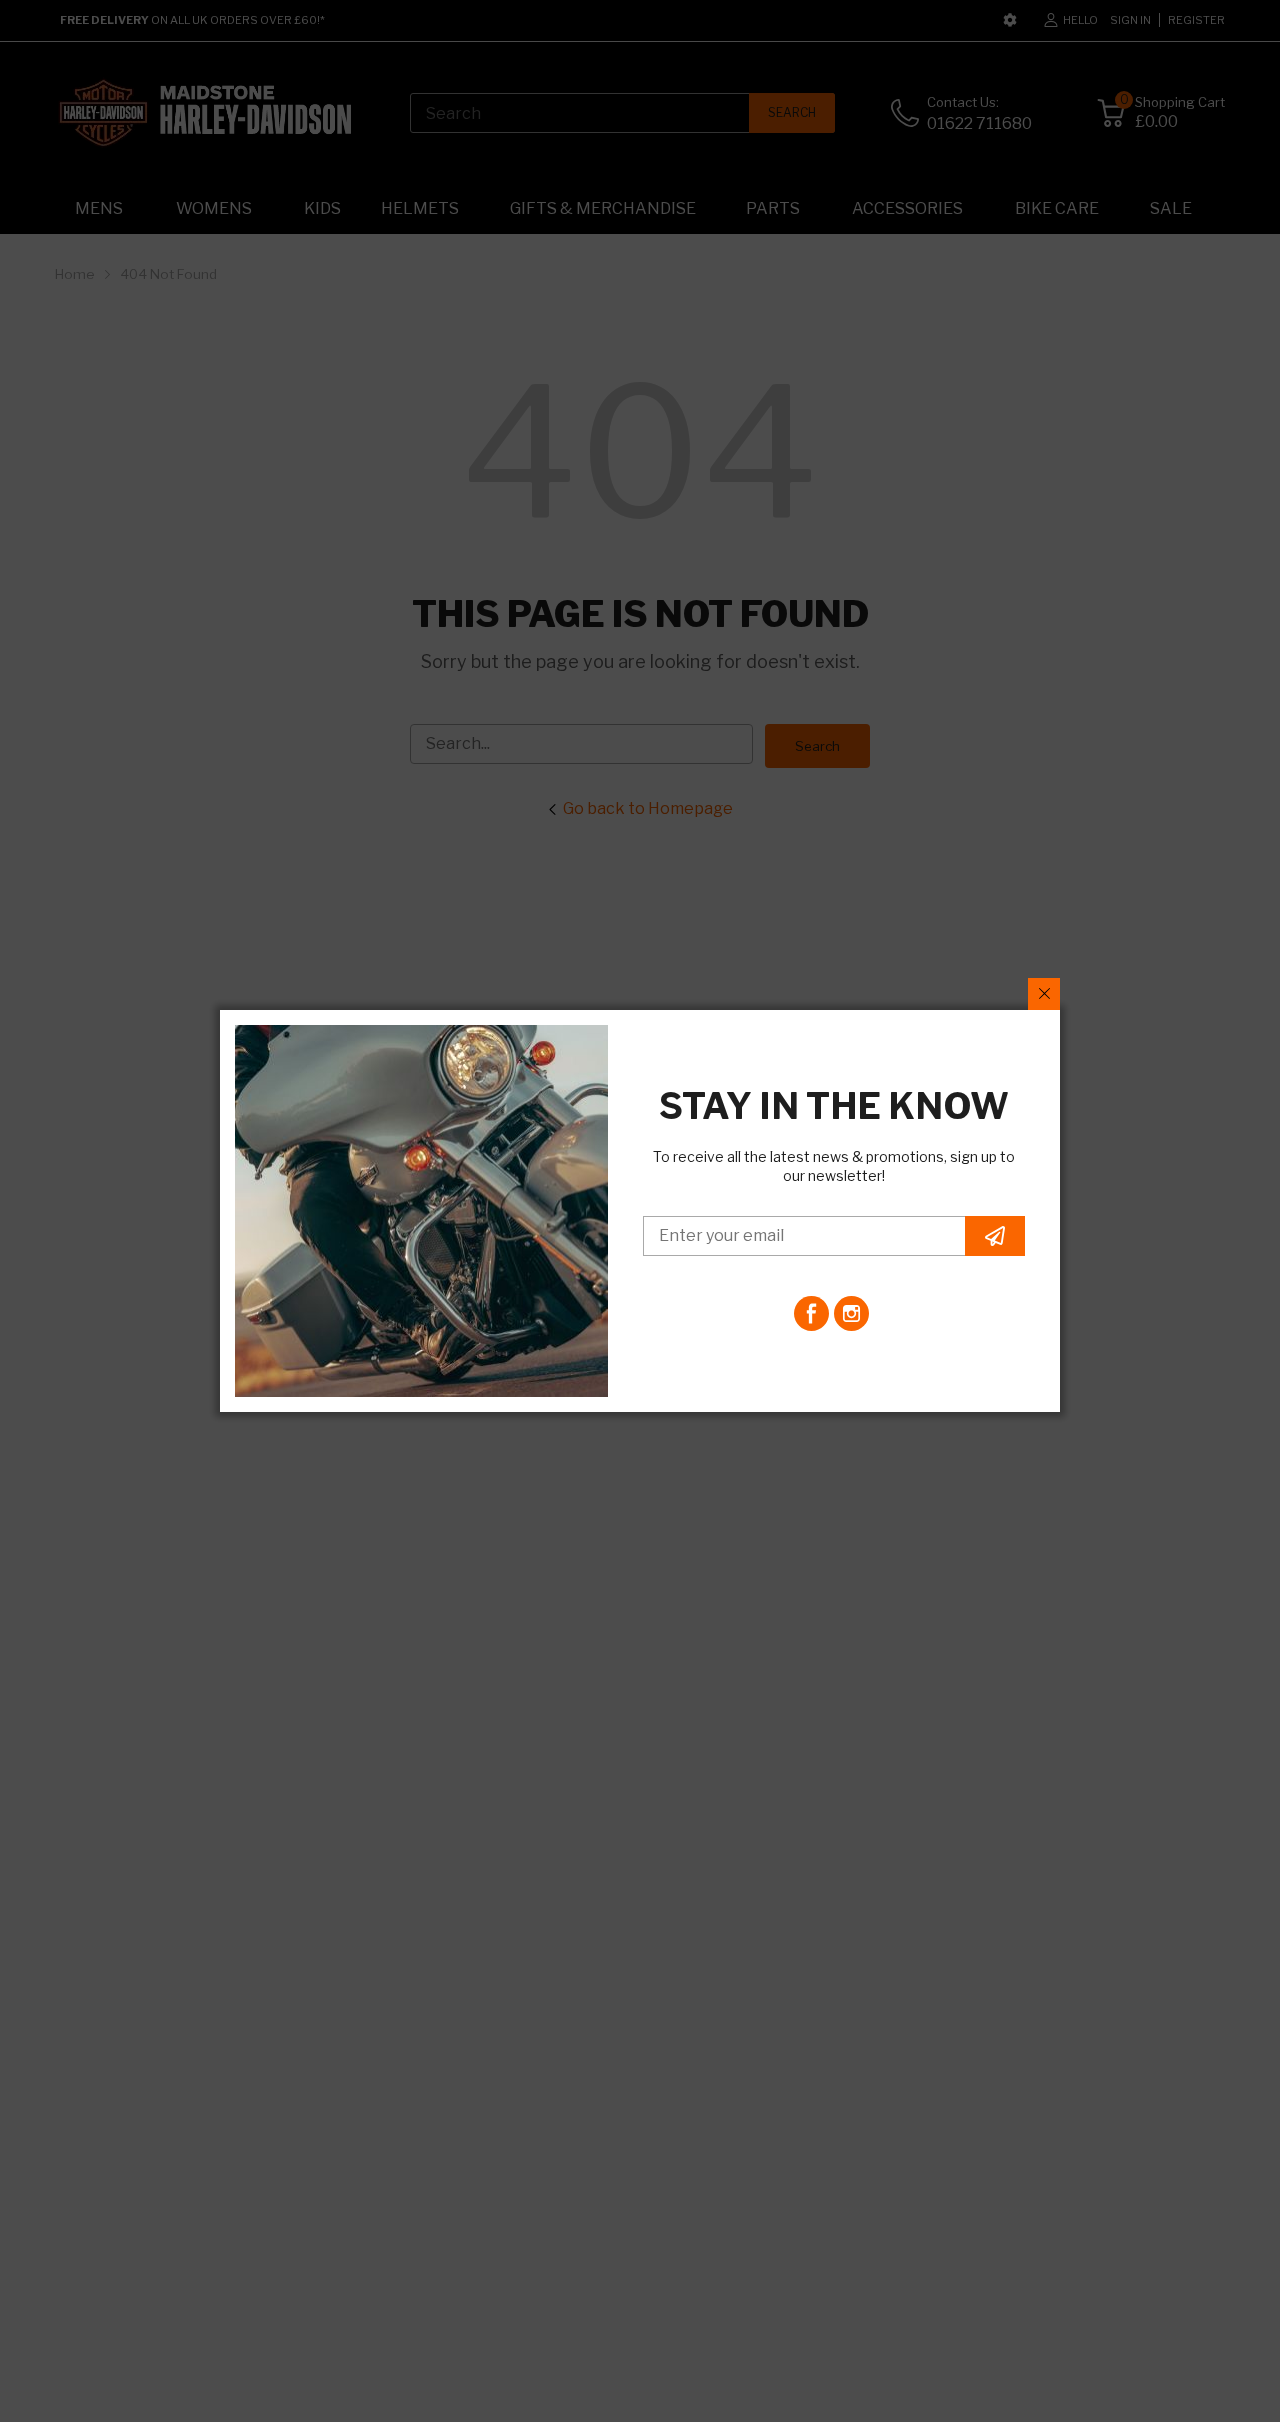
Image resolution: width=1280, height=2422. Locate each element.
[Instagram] (851, 1313)
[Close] (1044, 994)
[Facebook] (811, 1313)
